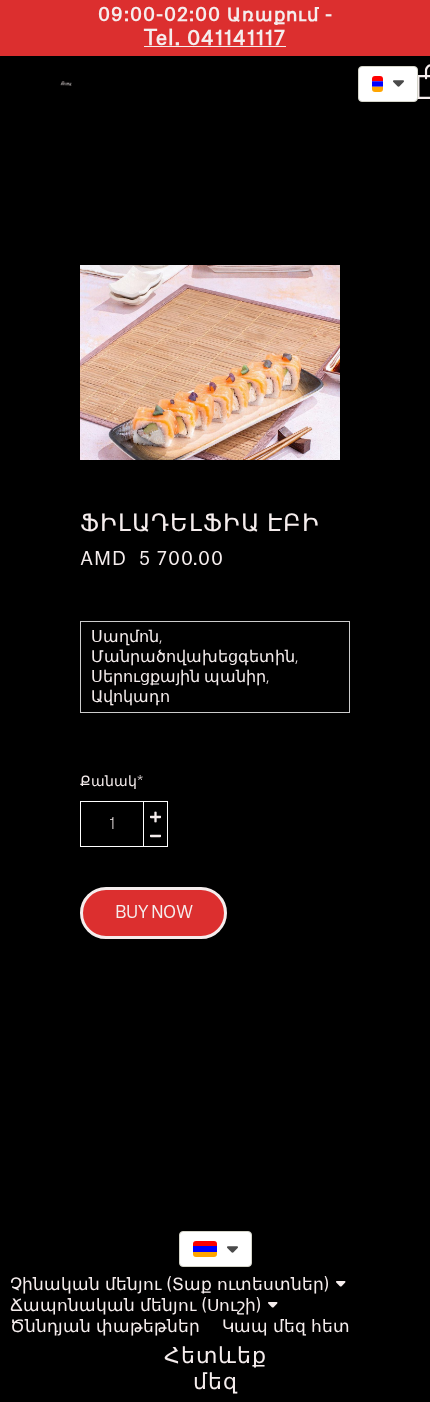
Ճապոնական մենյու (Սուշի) (136, 1305)
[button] (289, 81)
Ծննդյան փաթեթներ (105, 1326)
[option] (210, 362)
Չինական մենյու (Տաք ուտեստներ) (170, 1284)
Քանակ (111, 782)
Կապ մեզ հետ (286, 1326)
